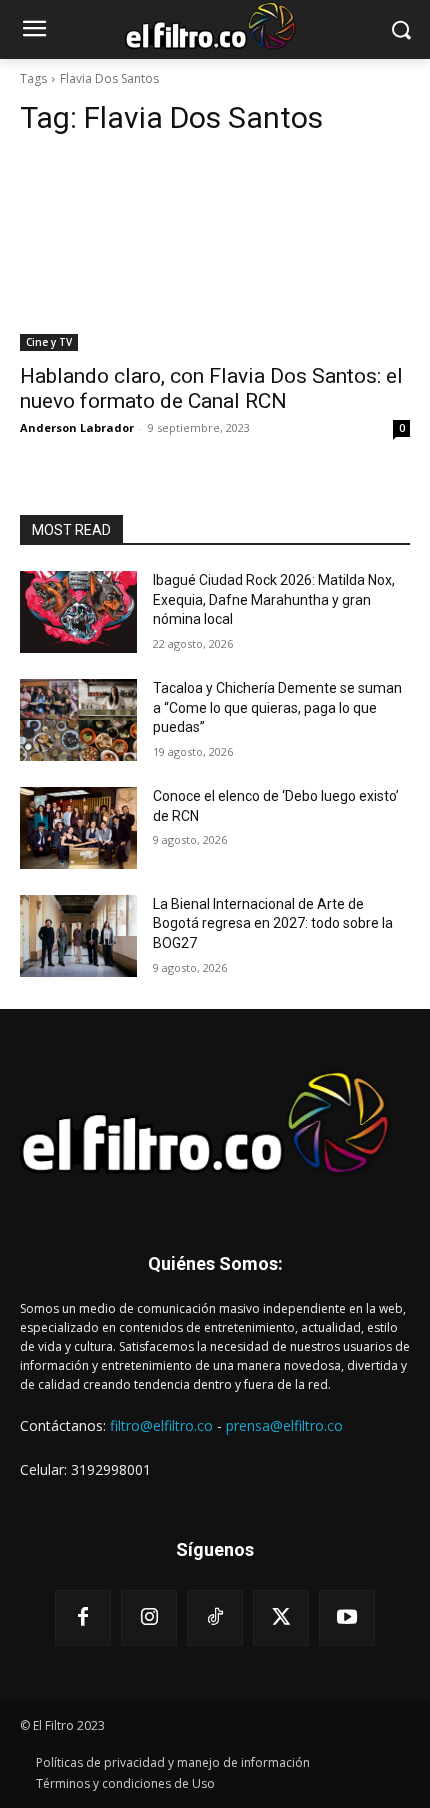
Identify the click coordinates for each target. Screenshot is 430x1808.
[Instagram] (149, 1618)
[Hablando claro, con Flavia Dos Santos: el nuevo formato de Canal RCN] (215, 253)
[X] (281, 1618)
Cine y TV (49, 342)
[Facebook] (83, 1618)
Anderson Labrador (77, 427)
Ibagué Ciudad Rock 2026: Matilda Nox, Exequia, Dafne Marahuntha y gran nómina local (274, 599)
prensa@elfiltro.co (284, 1425)
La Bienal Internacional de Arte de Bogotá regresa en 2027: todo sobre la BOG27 (273, 923)
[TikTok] (215, 1618)
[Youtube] (347, 1618)
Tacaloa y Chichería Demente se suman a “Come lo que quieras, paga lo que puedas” (277, 707)
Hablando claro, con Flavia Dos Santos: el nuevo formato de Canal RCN (211, 388)
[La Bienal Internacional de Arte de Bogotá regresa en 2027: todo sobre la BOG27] (78, 936)
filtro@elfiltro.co (161, 1425)
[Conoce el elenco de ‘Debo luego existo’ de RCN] (78, 828)
